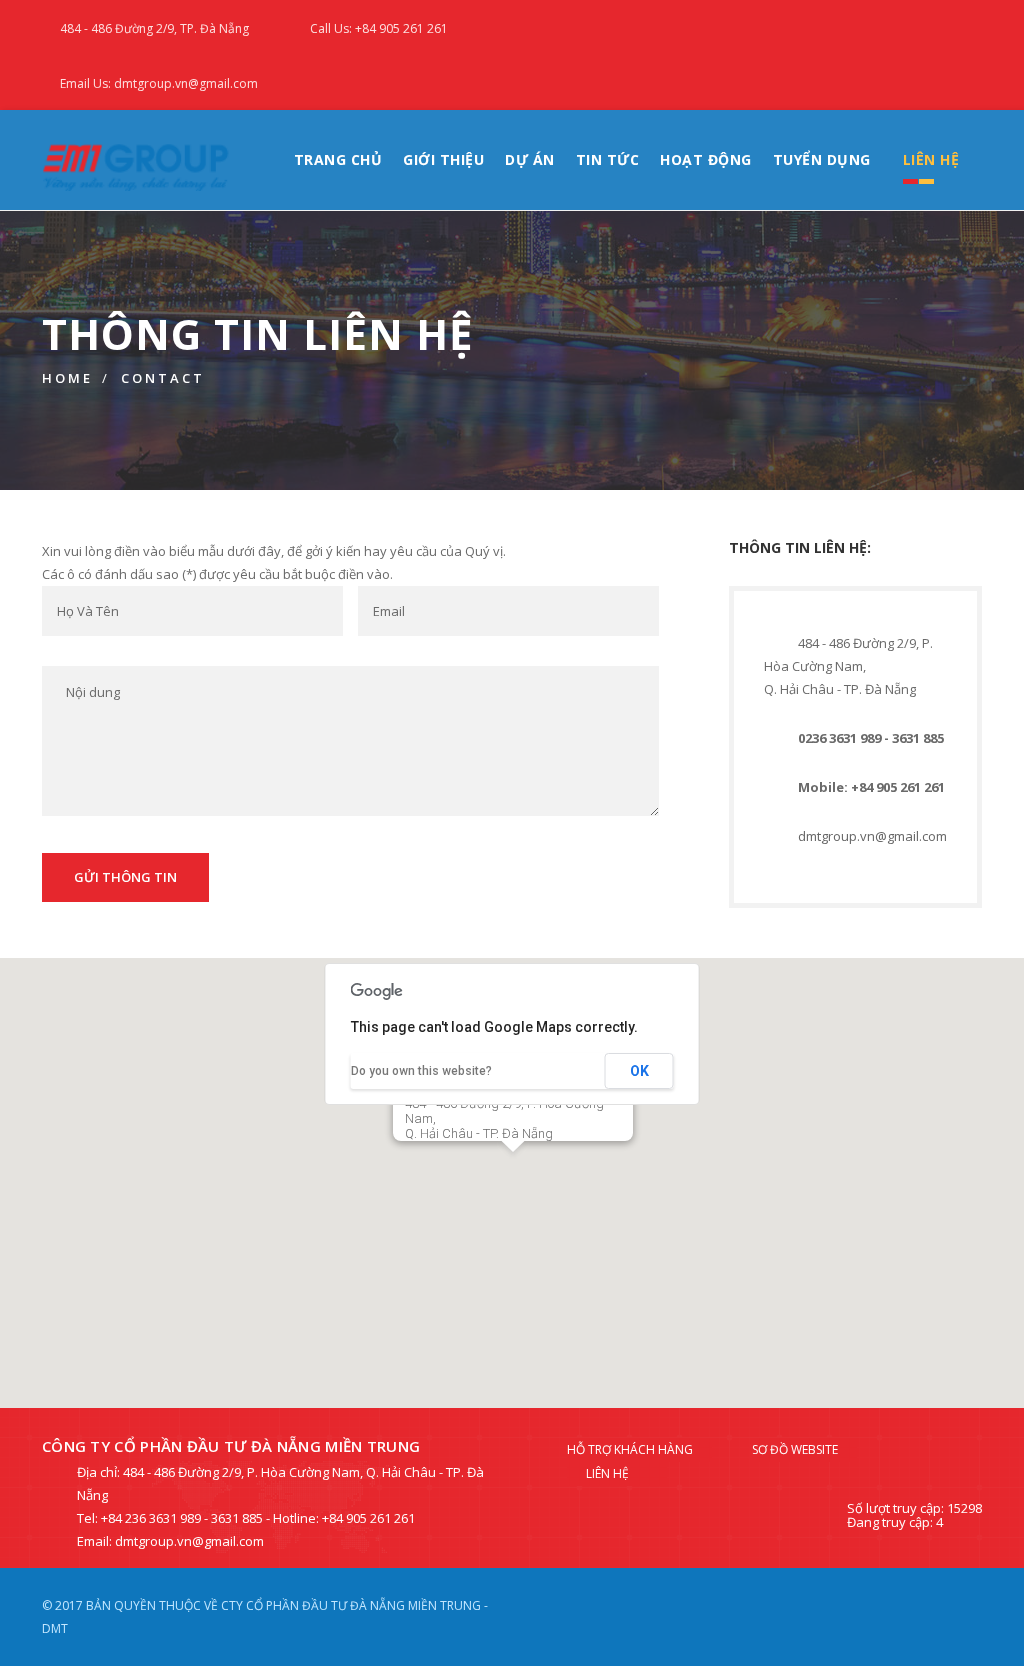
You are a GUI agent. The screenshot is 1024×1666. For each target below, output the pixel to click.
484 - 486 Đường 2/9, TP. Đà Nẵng (154, 28)
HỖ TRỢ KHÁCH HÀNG (630, 1449)
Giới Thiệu (443, 159)
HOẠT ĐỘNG (706, 159)
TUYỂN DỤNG (822, 159)
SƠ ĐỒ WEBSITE (795, 1449)
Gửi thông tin (125, 877)
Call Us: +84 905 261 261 (379, 28)
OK (639, 1071)
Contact (163, 378)
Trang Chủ (338, 159)
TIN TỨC (608, 159)
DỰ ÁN (530, 159)
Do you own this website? (421, 1071)
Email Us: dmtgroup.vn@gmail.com (159, 83)
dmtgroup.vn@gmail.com (872, 836)
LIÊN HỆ (931, 159)
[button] (513, 1176)
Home (67, 378)
